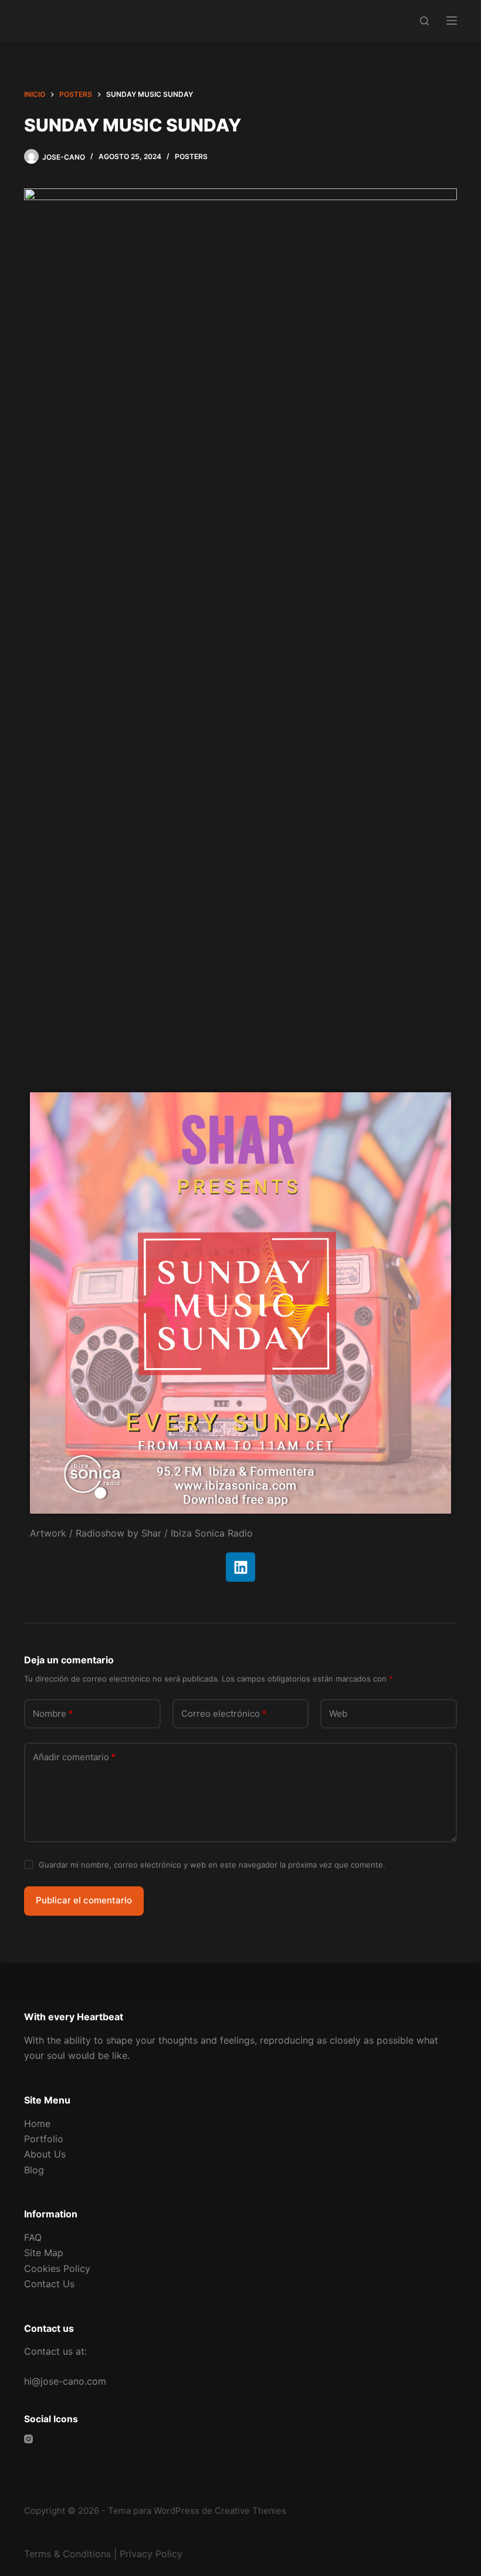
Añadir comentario (74, 1757)
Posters (191, 156)
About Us (45, 2154)
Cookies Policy (57, 2268)
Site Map (44, 2253)
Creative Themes (250, 2511)
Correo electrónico (224, 1714)
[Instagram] (28, 2439)
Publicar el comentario (84, 1900)
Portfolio (44, 2139)
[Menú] (452, 21)
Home (37, 2123)
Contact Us (49, 2284)
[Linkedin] (240, 1567)
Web (338, 1714)
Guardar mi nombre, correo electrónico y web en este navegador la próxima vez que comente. (212, 1865)
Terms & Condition (65, 2554)
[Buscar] (424, 21)
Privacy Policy (151, 2554)
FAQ (33, 2237)
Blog (34, 2170)
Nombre (53, 1714)
